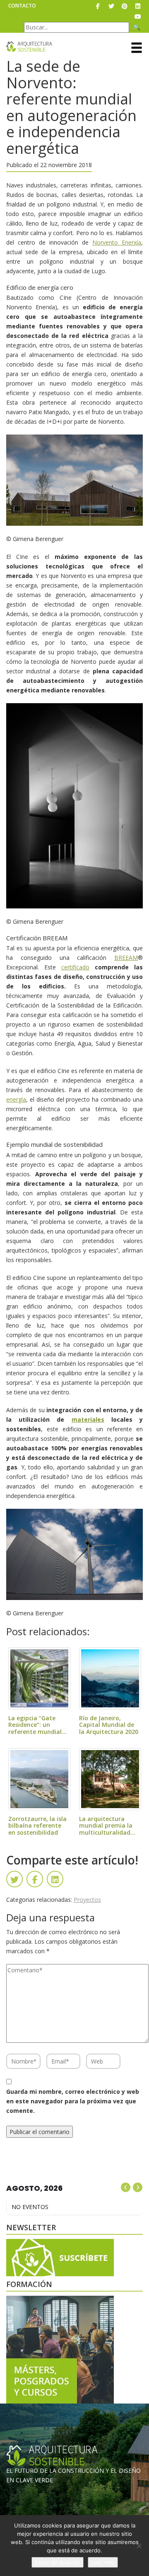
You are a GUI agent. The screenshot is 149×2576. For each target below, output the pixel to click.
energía (16, 1099)
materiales (88, 1419)
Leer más (103, 2562)
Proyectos (87, 1900)
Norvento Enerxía (117, 242)
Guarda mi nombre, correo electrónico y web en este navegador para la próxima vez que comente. (73, 2101)
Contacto (22, 6)
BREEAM (126, 958)
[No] (139, 2546)
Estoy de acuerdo (58, 2562)
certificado (75, 967)
